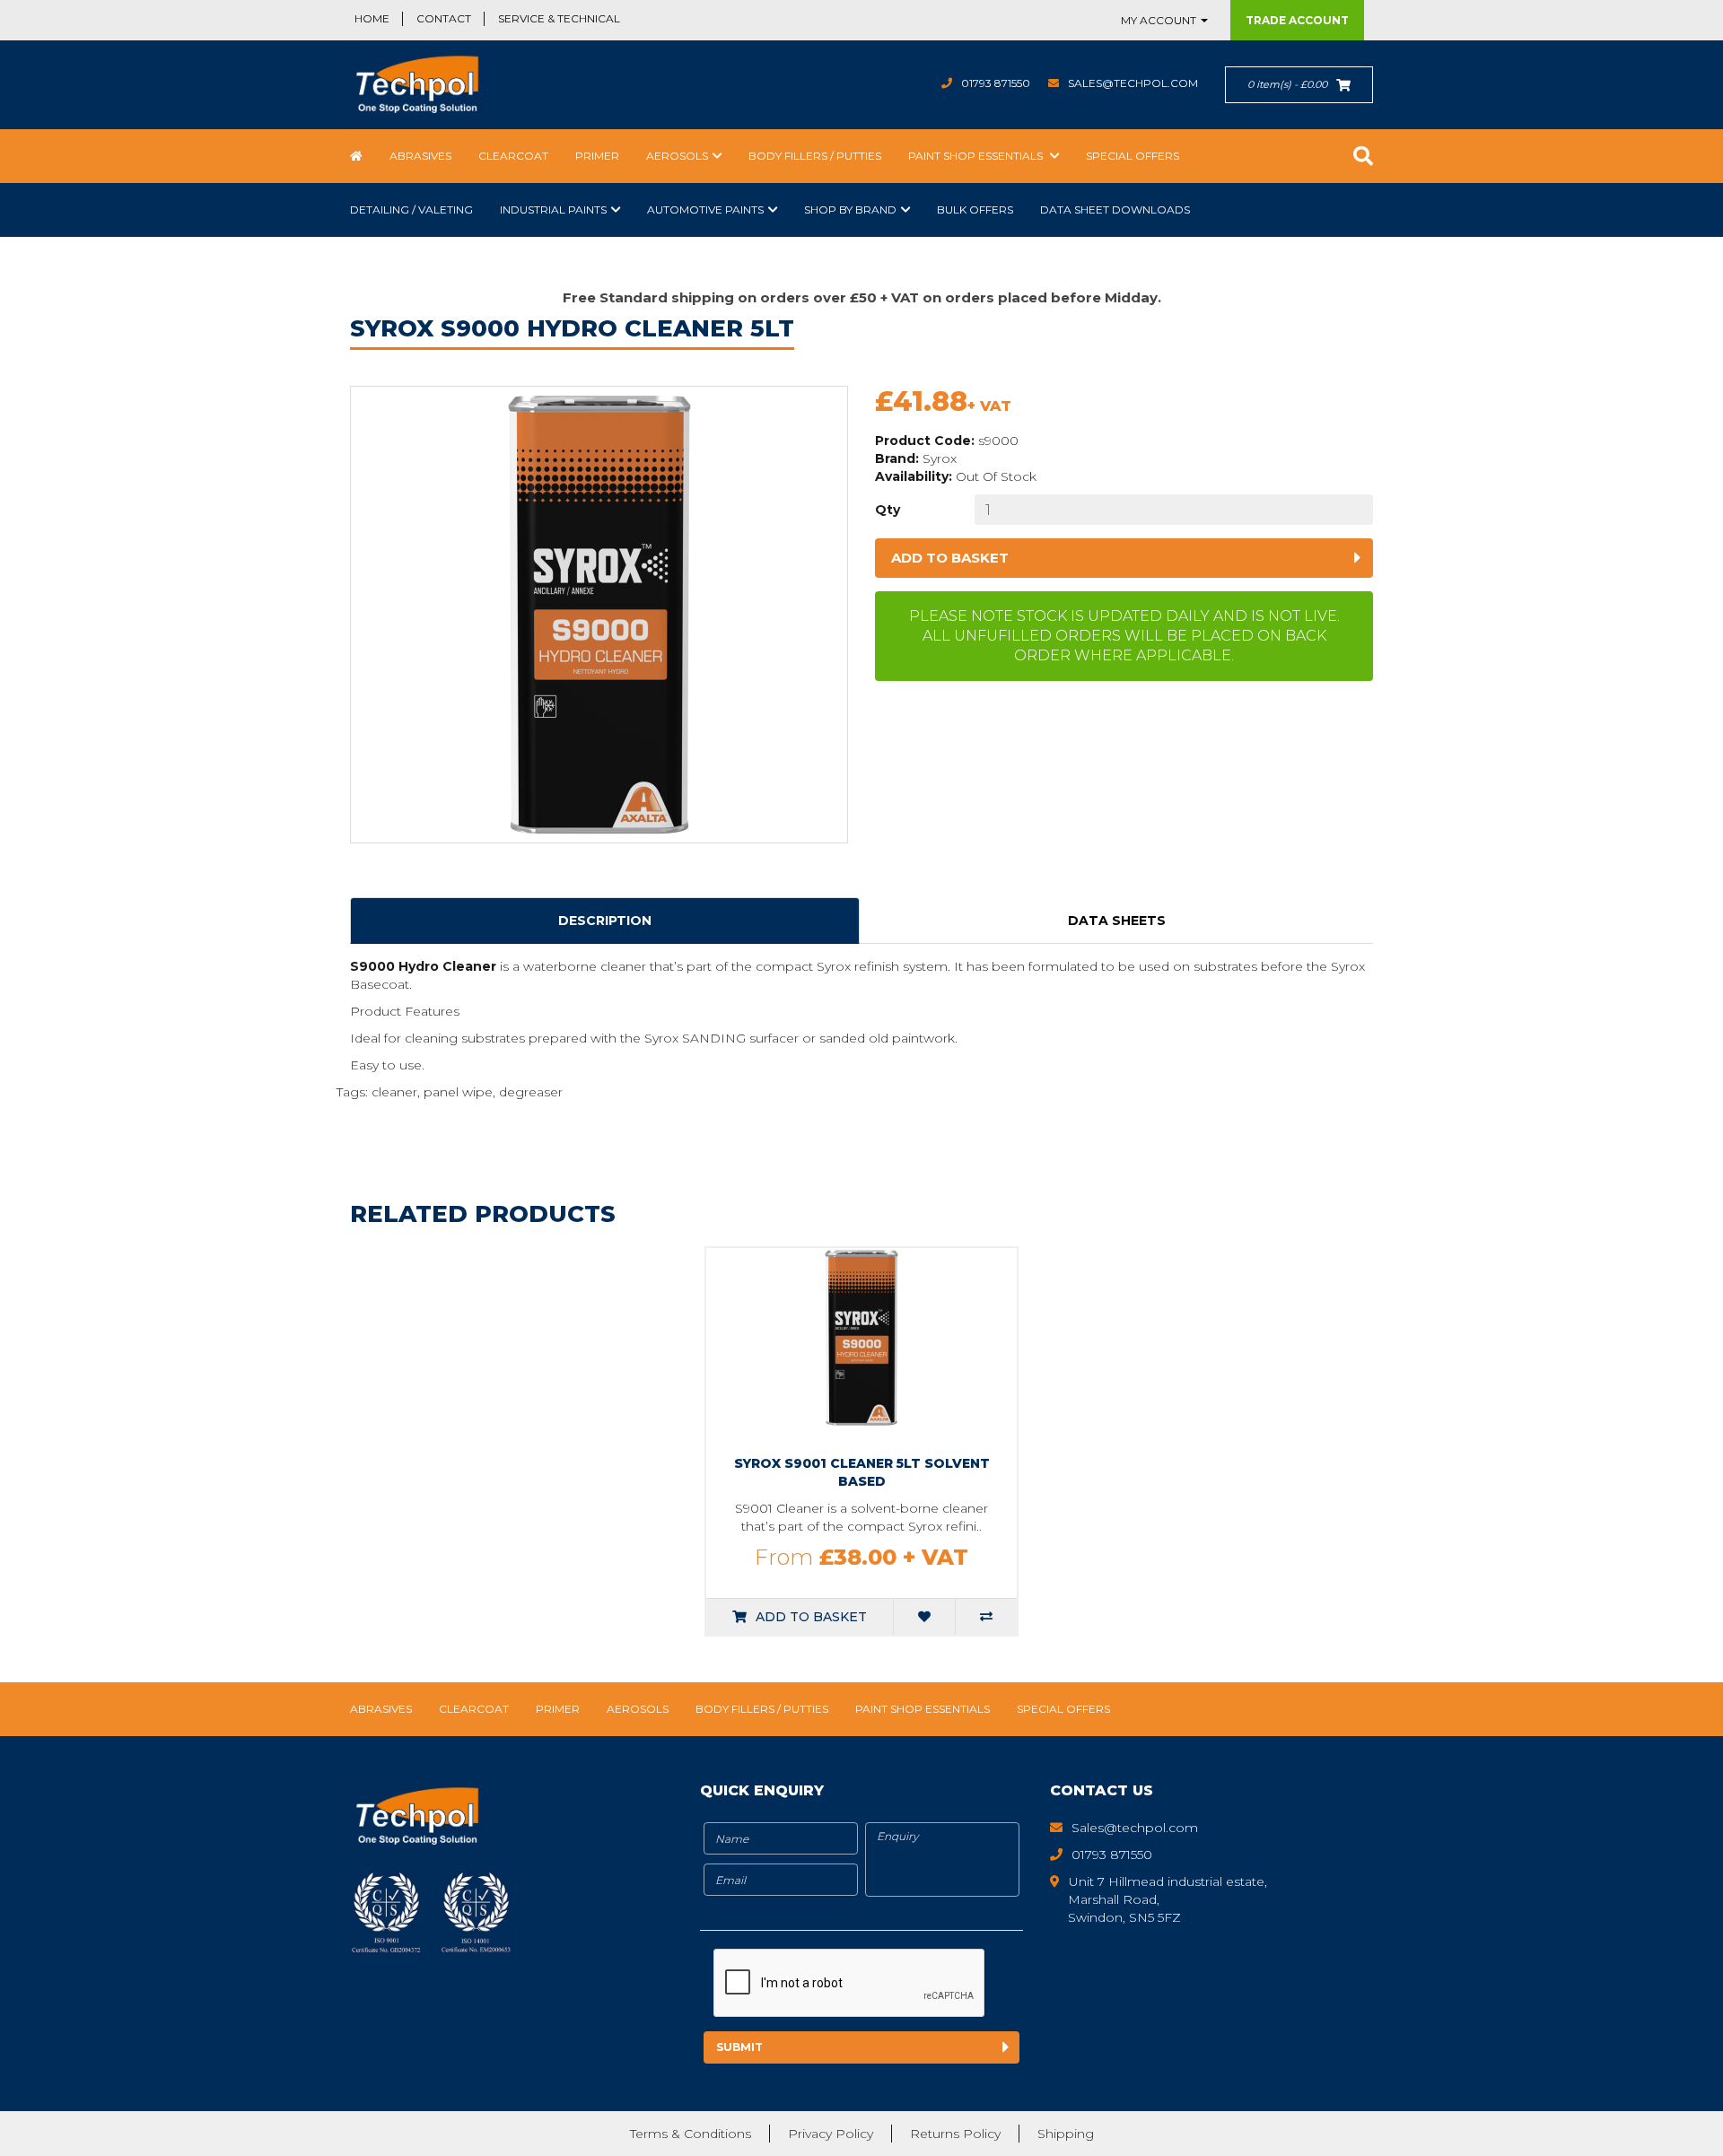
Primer (597, 156)
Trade (1297, 20)
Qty (888, 510)
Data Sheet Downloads (1115, 209)
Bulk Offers (975, 209)
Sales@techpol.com (1133, 83)
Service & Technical (559, 18)
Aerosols (677, 156)
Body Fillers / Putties (815, 156)
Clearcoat (513, 156)
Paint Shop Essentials (977, 156)
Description (605, 921)
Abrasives (420, 156)
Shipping (1066, 2134)
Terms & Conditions (691, 2134)
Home (372, 18)
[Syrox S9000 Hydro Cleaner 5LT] (599, 615)
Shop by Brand (850, 209)
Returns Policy (955, 2134)
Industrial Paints (553, 209)
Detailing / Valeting (411, 209)
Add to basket (950, 558)
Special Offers (1133, 156)
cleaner (394, 1092)
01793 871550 (996, 83)
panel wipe (458, 1092)
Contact (444, 18)
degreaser (531, 1092)
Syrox (940, 458)
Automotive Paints (705, 209)
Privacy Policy (831, 2134)
